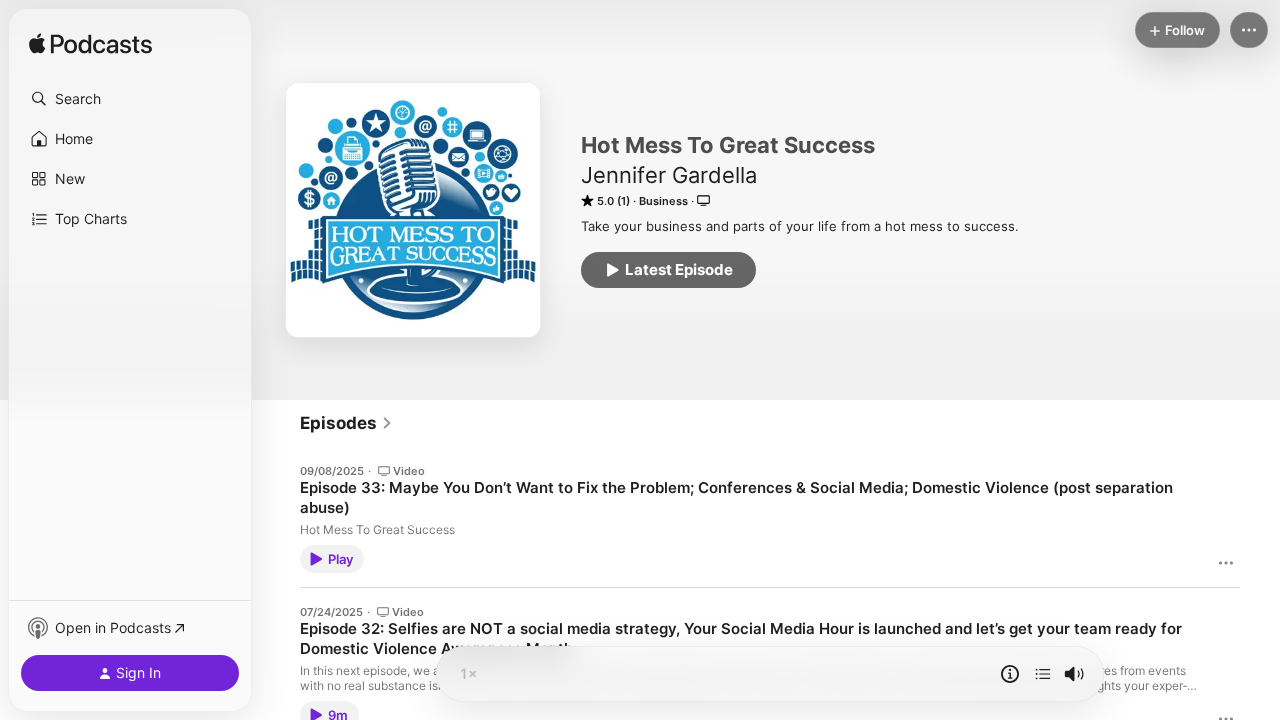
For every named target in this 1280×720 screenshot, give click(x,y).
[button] (130, 99)
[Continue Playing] (1043, 674)
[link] (346, 423)
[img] (90, 45)
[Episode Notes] (1010, 674)
